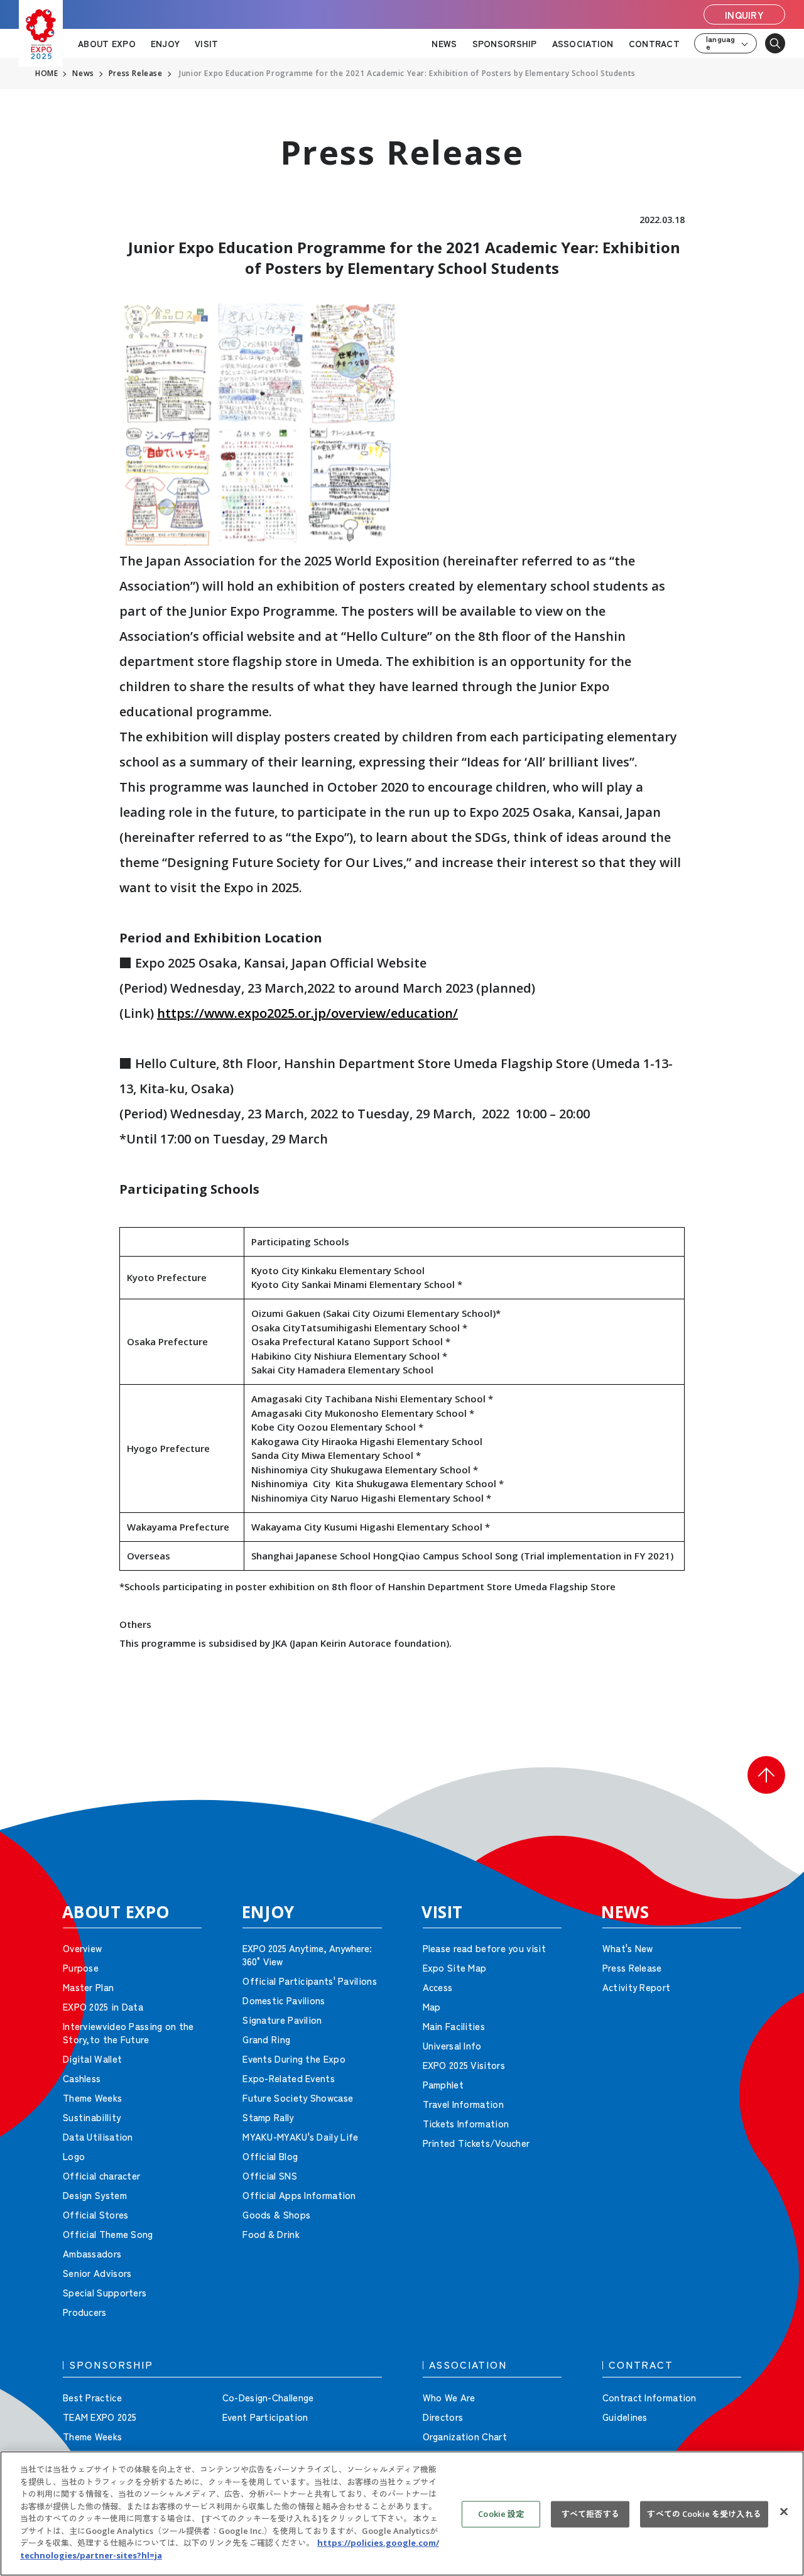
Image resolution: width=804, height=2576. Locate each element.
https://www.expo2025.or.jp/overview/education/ (307, 1013)
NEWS (444, 43)
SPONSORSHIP (505, 43)
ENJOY (165, 43)
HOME (46, 74)
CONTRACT (654, 43)
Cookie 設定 (501, 2514)
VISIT (206, 43)
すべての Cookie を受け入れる (704, 2514)
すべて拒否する (590, 2514)
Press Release (136, 74)
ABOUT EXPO (107, 43)
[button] (766, 1775)
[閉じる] (784, 2512)
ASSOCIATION (583, 43)
